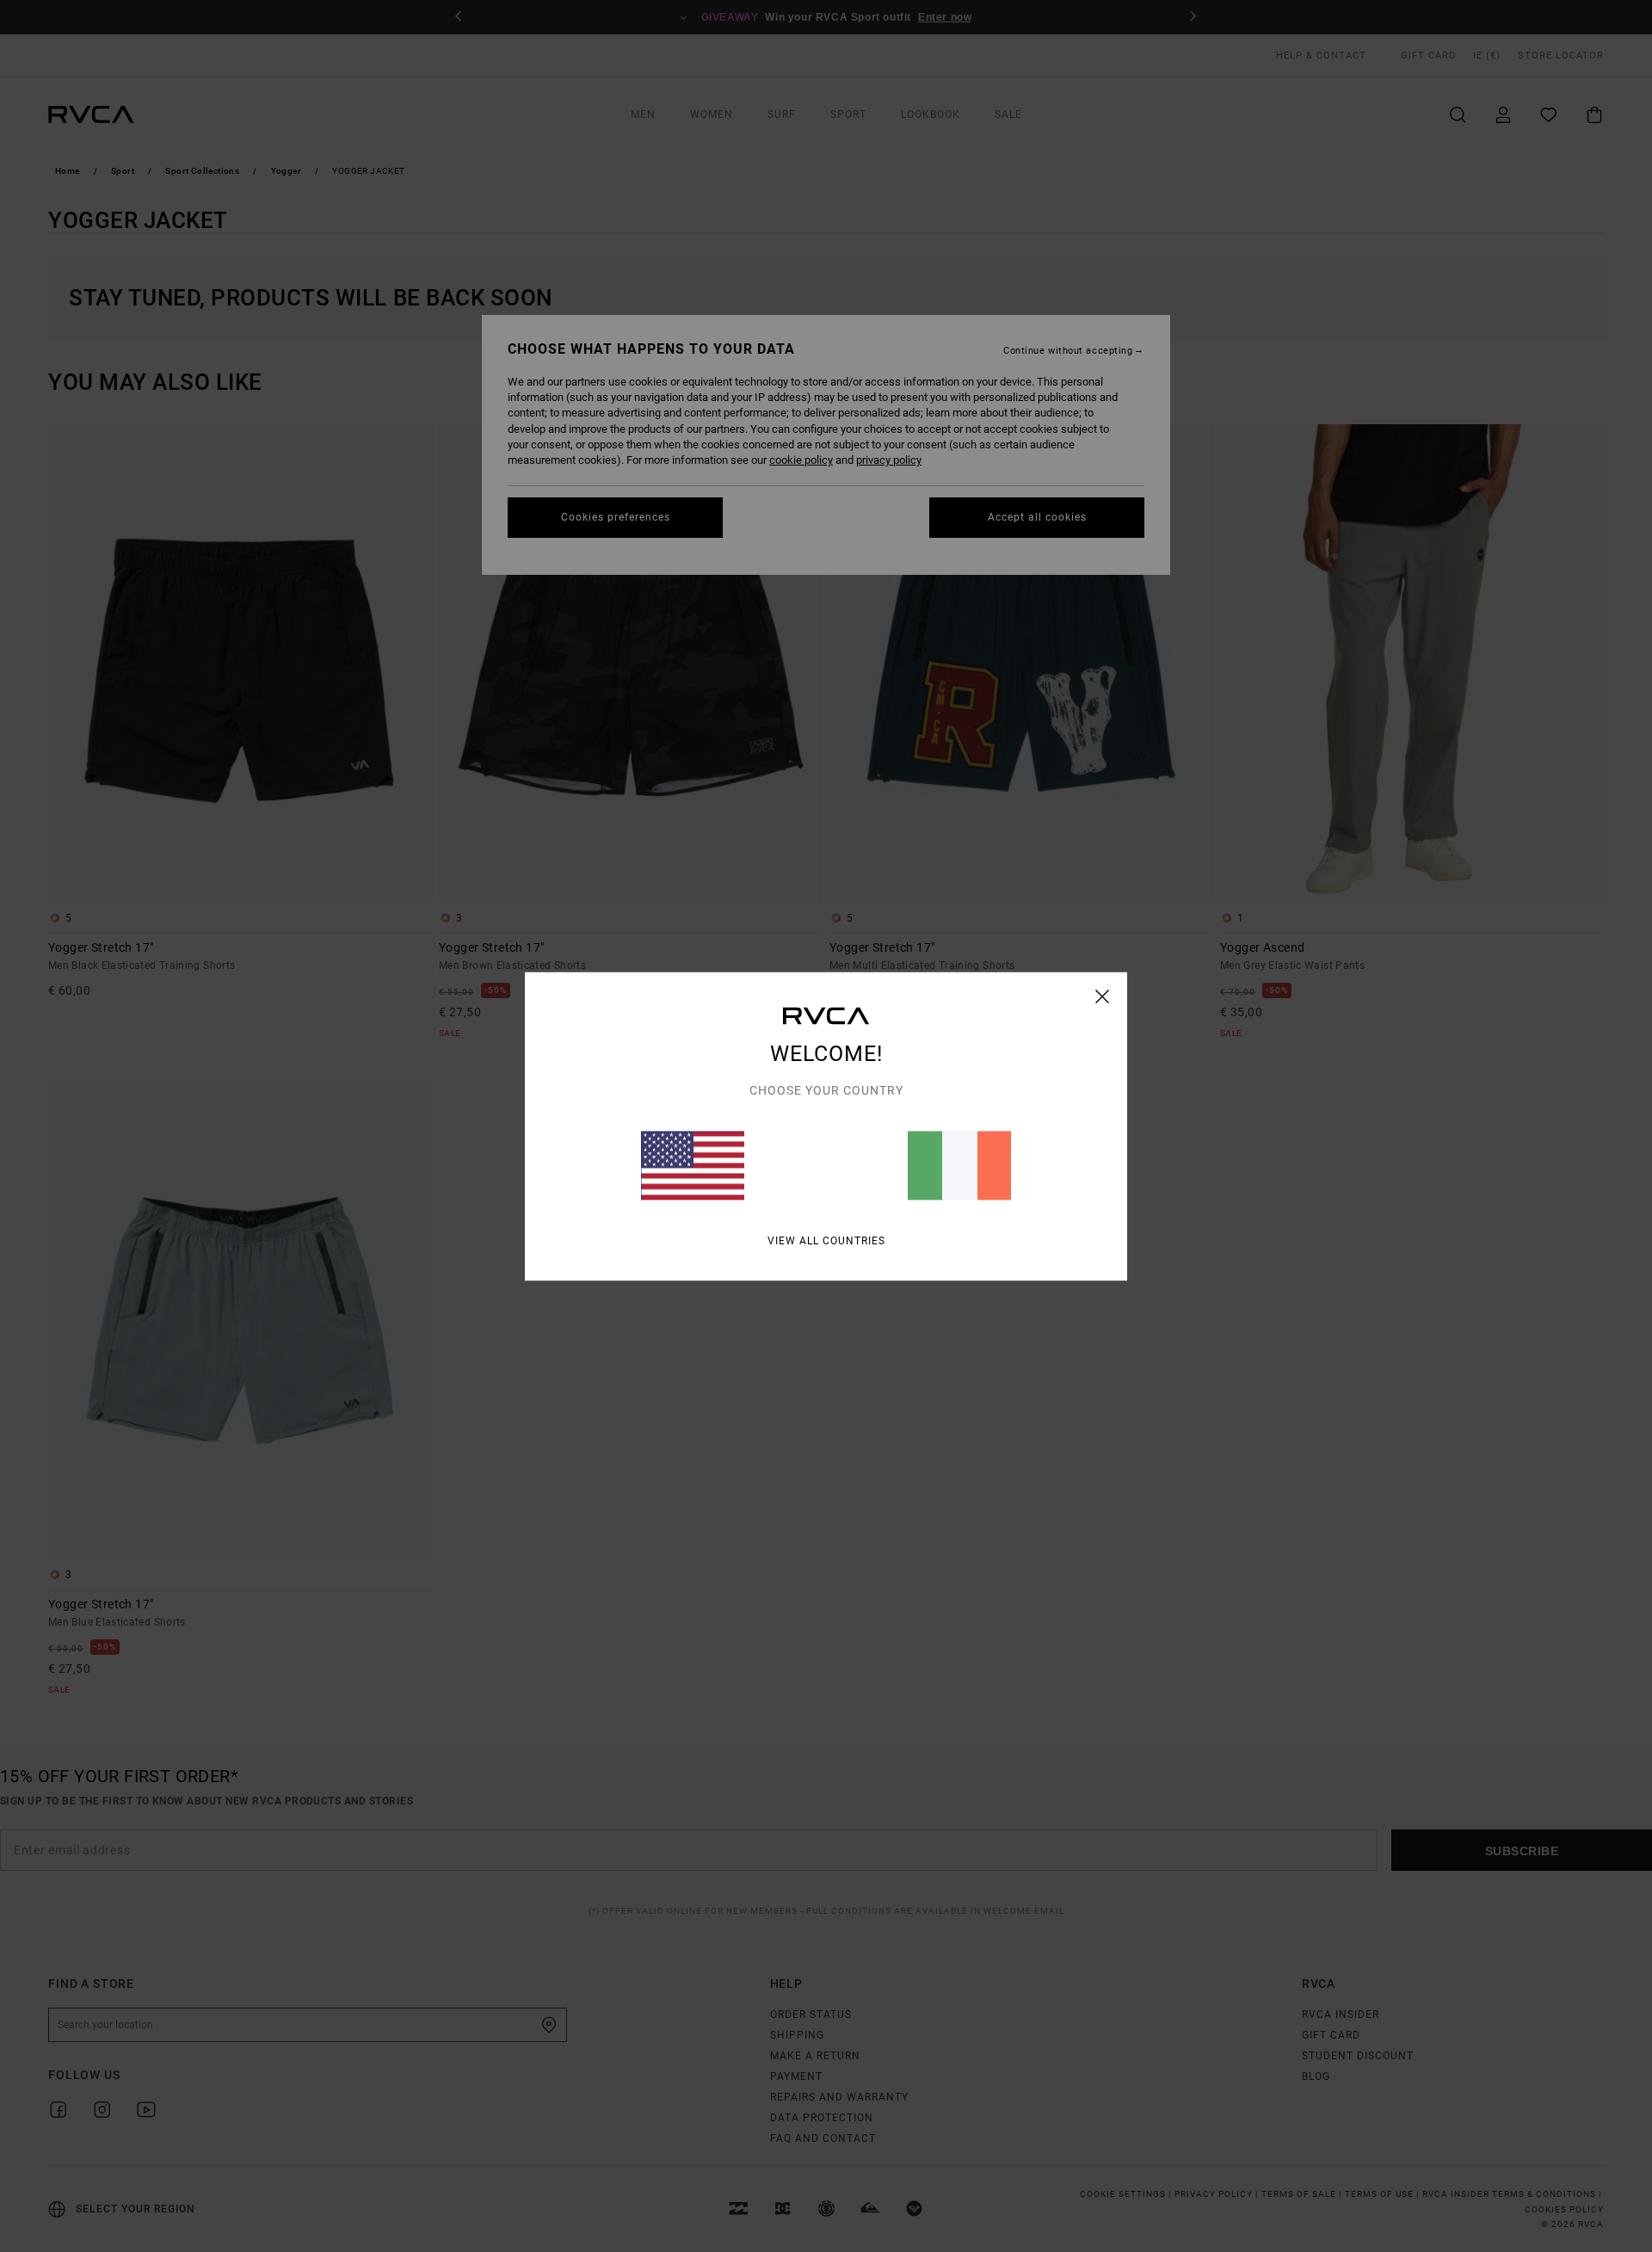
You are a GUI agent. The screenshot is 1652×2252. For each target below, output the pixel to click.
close (1103, 996)
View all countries (826, 1240)
